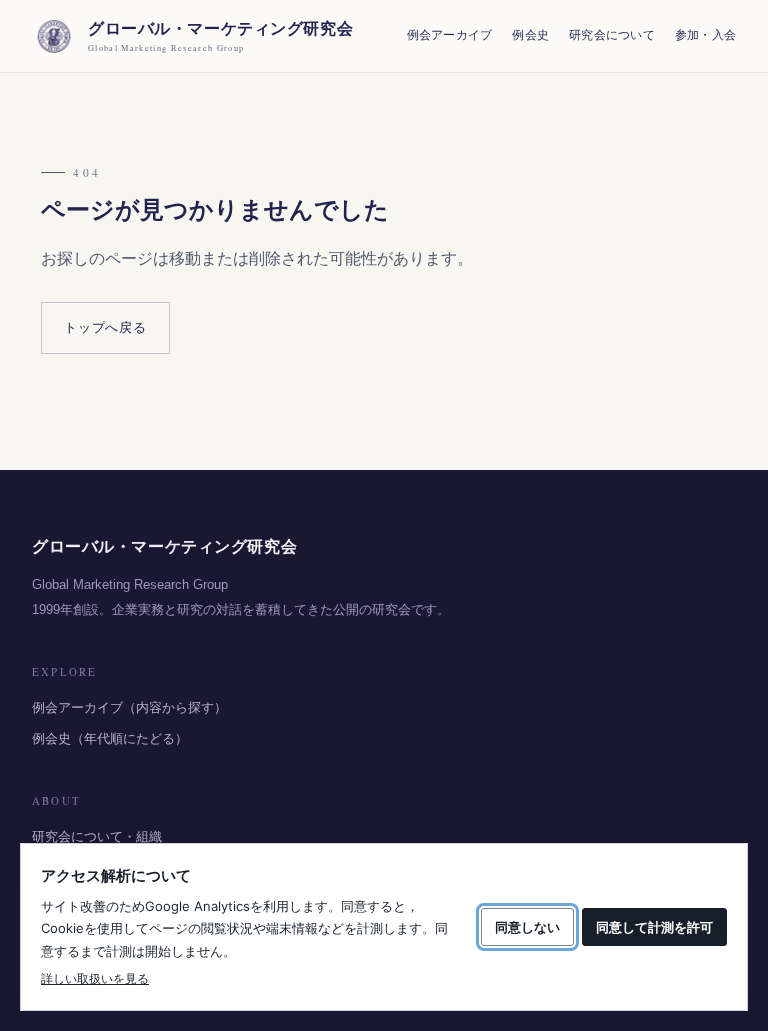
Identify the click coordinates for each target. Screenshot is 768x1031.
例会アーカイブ (450, 35)
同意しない (527, 927)
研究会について (612, 35)
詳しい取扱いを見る (95, 978)
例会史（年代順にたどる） (110, 738)
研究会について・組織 (97, 836)
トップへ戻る (105, 327)
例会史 (530, 35)
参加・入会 (705, 35)
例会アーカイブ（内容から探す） (129, 707)
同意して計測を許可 (654, 927)
